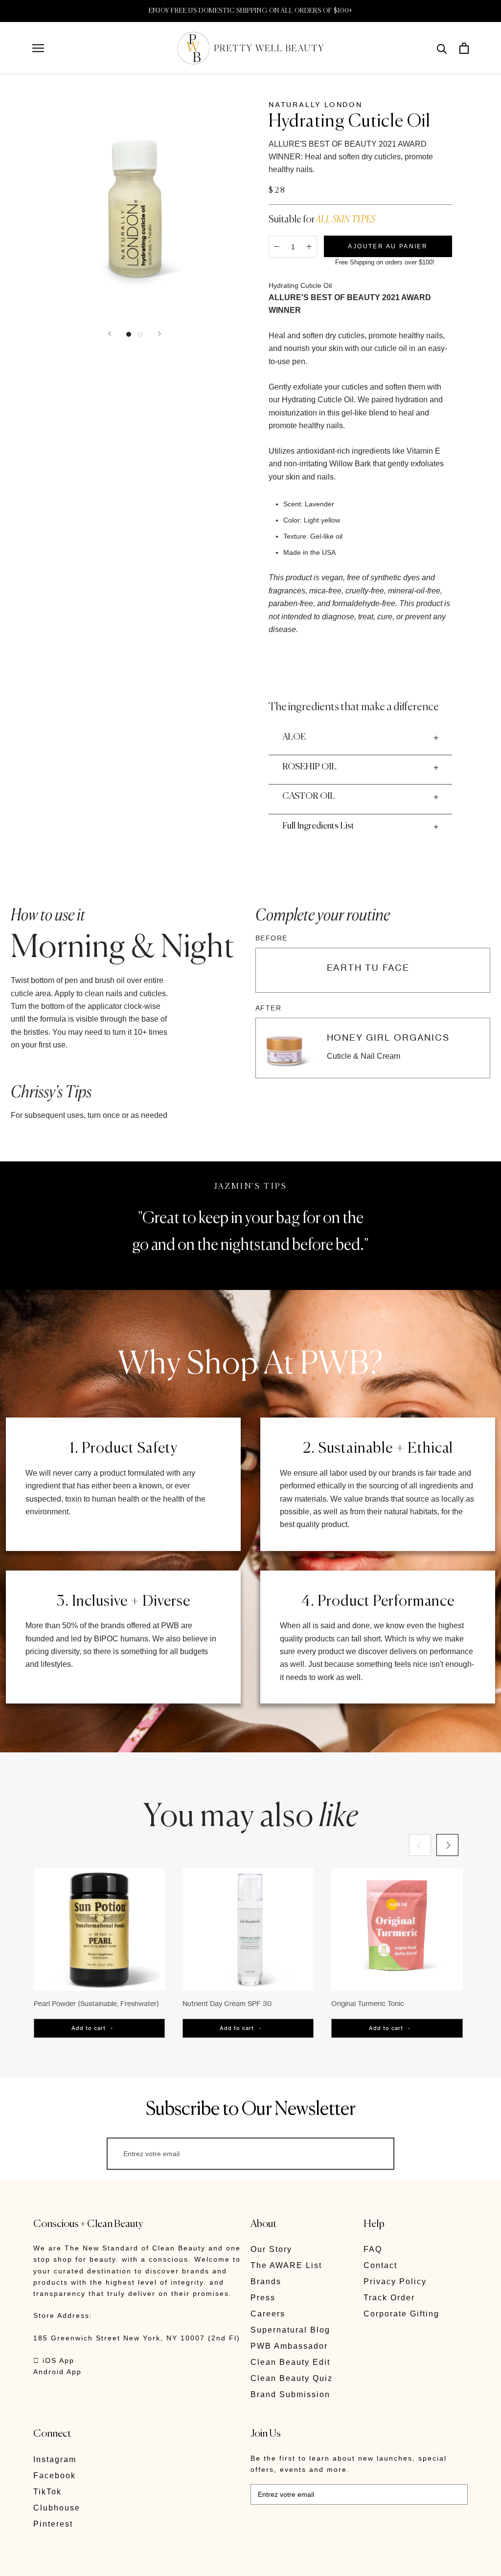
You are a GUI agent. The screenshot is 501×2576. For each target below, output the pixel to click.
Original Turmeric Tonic (368, 2003)
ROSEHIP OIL (309, 767)
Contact (380, 2265)
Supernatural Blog (290, 2330)
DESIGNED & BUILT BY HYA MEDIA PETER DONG (125, 2562)
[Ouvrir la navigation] (38, 48)
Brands (266, 2281)
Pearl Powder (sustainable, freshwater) (96, 2003)
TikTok (47, 2492)
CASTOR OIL (309, 796)
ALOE (294, 737)
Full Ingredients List (318, 826)
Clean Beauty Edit (290, 2362)
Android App (57, 2372)
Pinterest (53, 2524)
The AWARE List (286, 2265)
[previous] (420, 1845)
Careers (268, 2314)
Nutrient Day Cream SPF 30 (227, 2003)
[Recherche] (442, 48)
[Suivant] (159, 334)
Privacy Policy (395, 2281)
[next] (447, 1845)
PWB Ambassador (289, 2346)
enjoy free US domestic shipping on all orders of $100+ (251, 11)
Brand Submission (290, 2394)
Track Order (389, 2298)
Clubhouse (57, 2508)
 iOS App (54, 2360)
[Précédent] (110, 334)
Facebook (55, 2476)
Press (263, 2298)
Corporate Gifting (401, 2314)
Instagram (55, 2459)
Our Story (271, 2249)
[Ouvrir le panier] (464, 48)
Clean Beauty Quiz (292, 2378)
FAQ (373, 2249)
